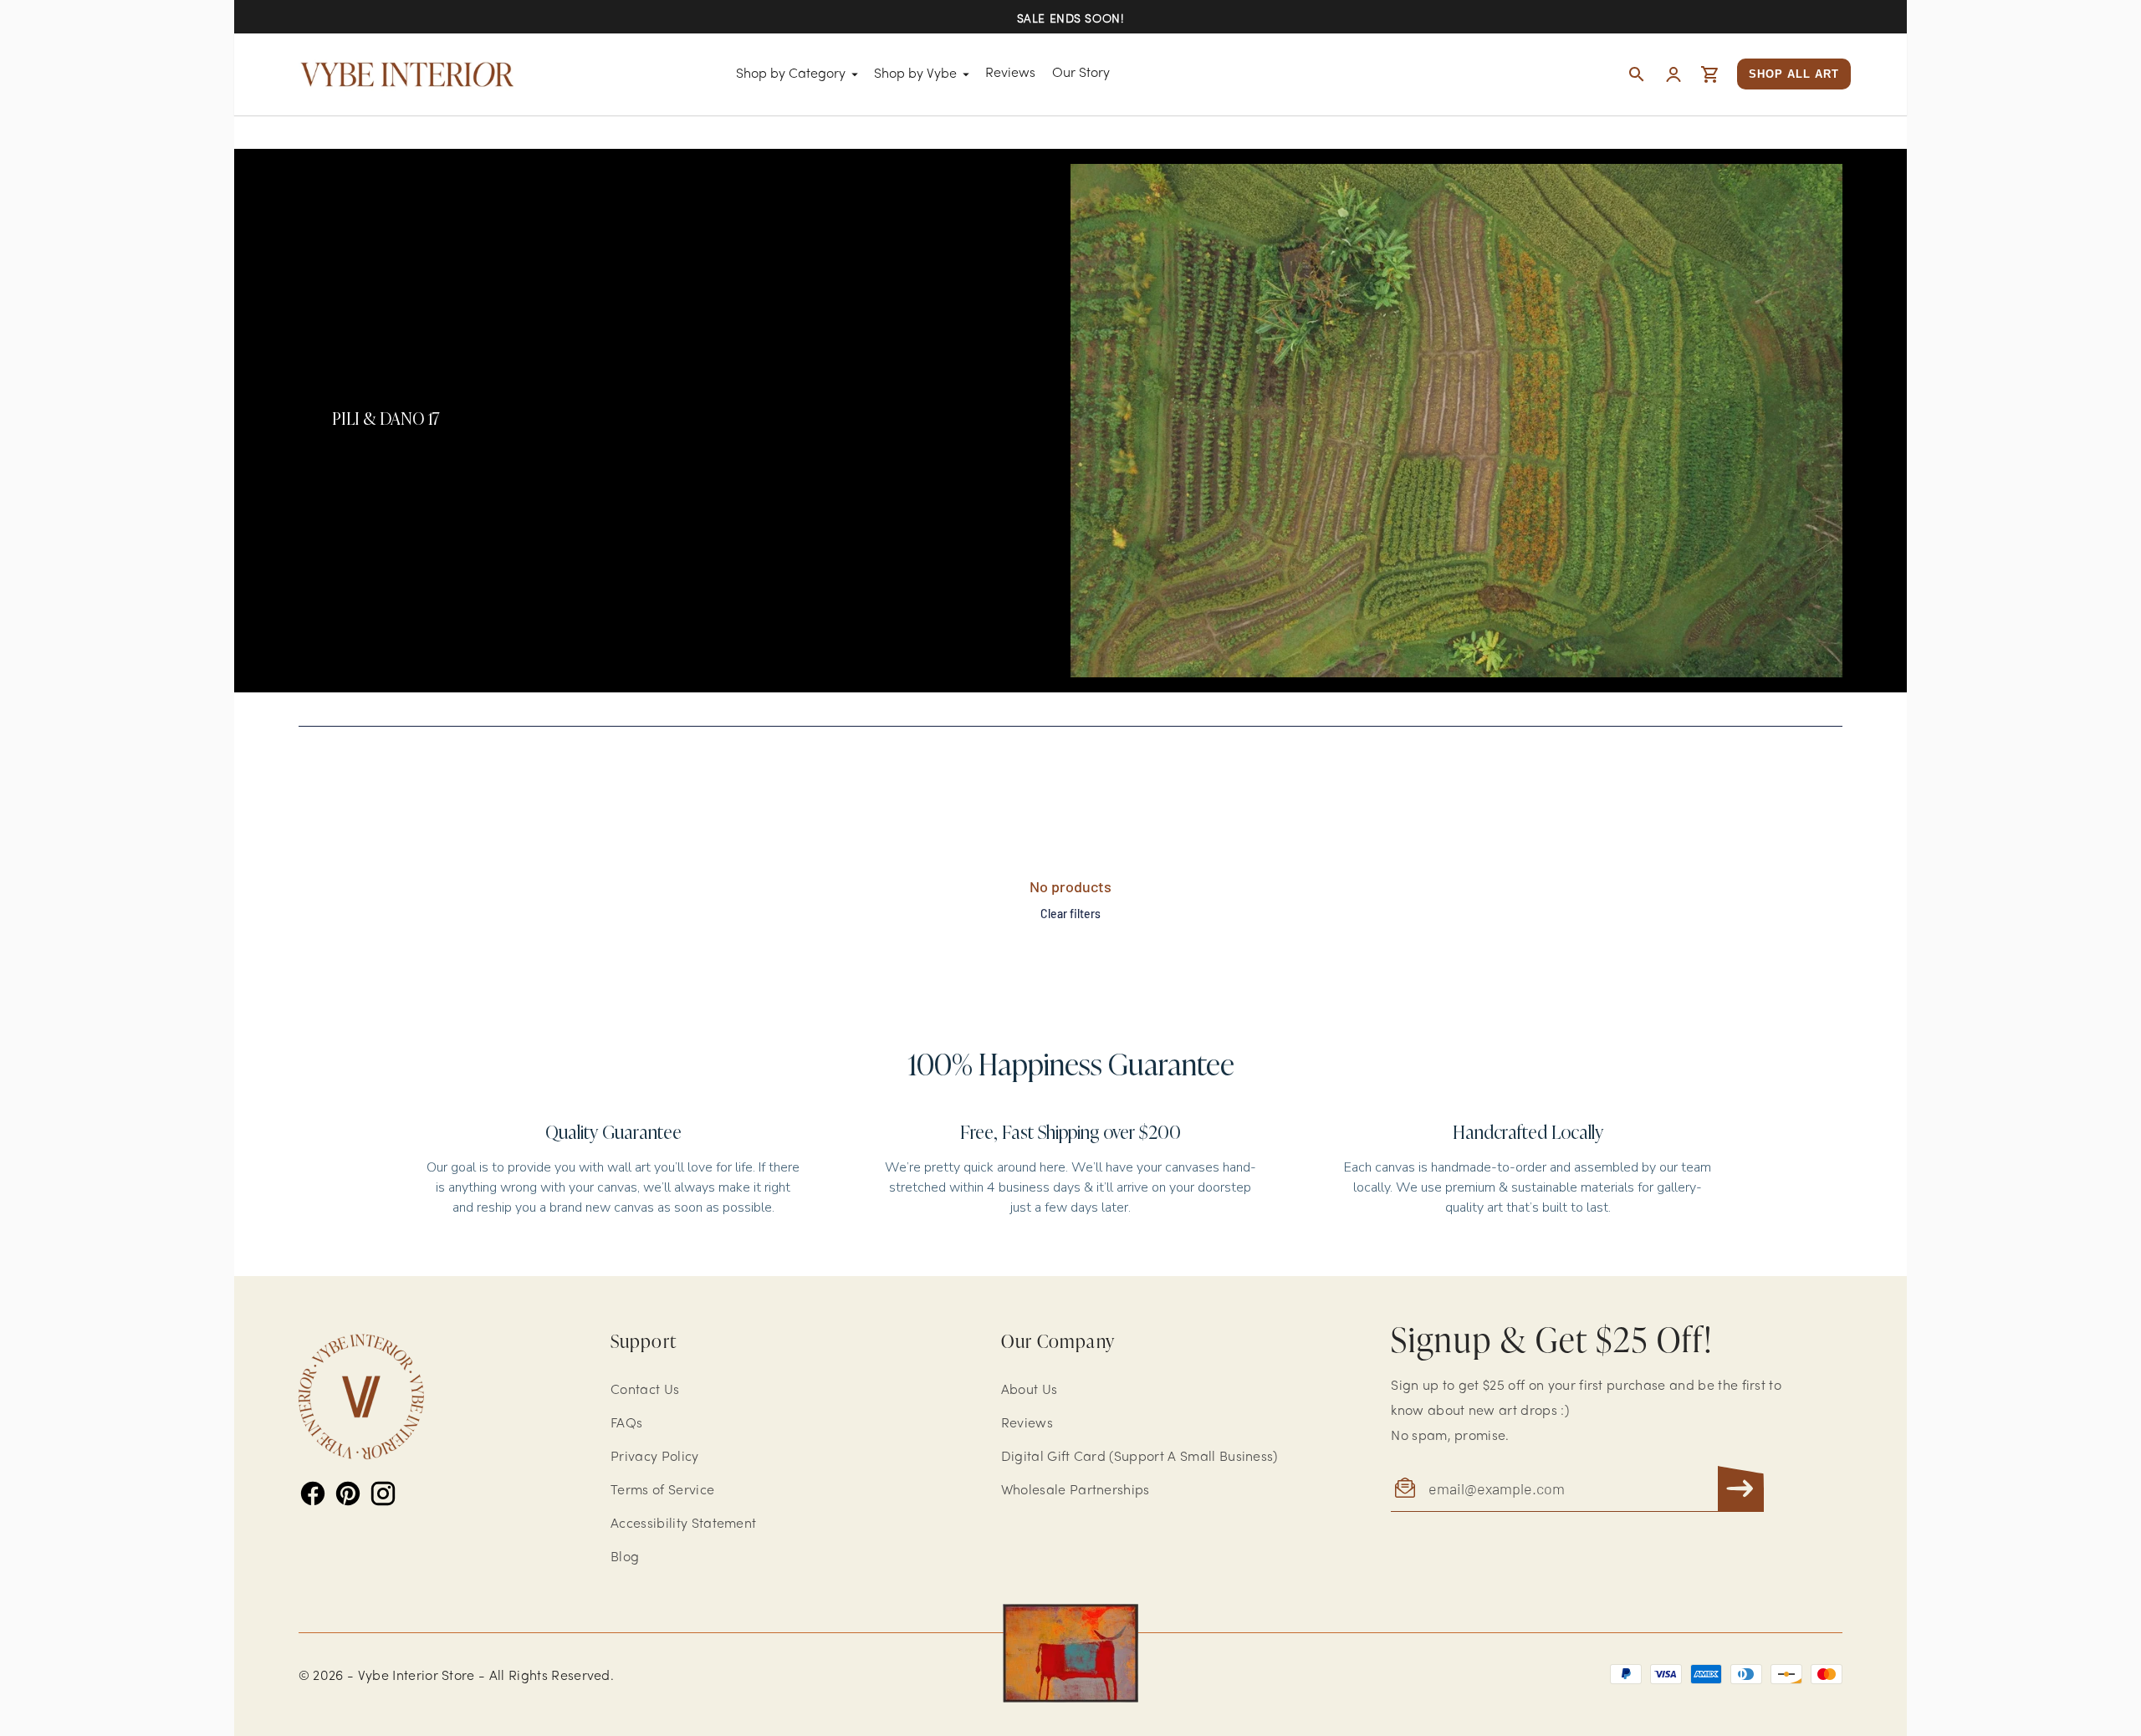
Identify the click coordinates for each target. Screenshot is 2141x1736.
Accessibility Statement (683, 1524)
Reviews (1010, 74)
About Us (1030, 1391)
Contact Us (645, 1391)
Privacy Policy (654, 1458)
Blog (625, 1558)
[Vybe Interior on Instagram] (383, 1493)
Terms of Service (662, 1491)
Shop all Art (1794, 74)
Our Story (1081, 74)
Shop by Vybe (915, 74)
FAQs (626, 1424)
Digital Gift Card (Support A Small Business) (1139, 1458)
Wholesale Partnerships (1076, 1491)
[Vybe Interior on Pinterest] (348, 1493)
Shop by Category (791, 74)
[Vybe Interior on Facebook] (313, 1493)
